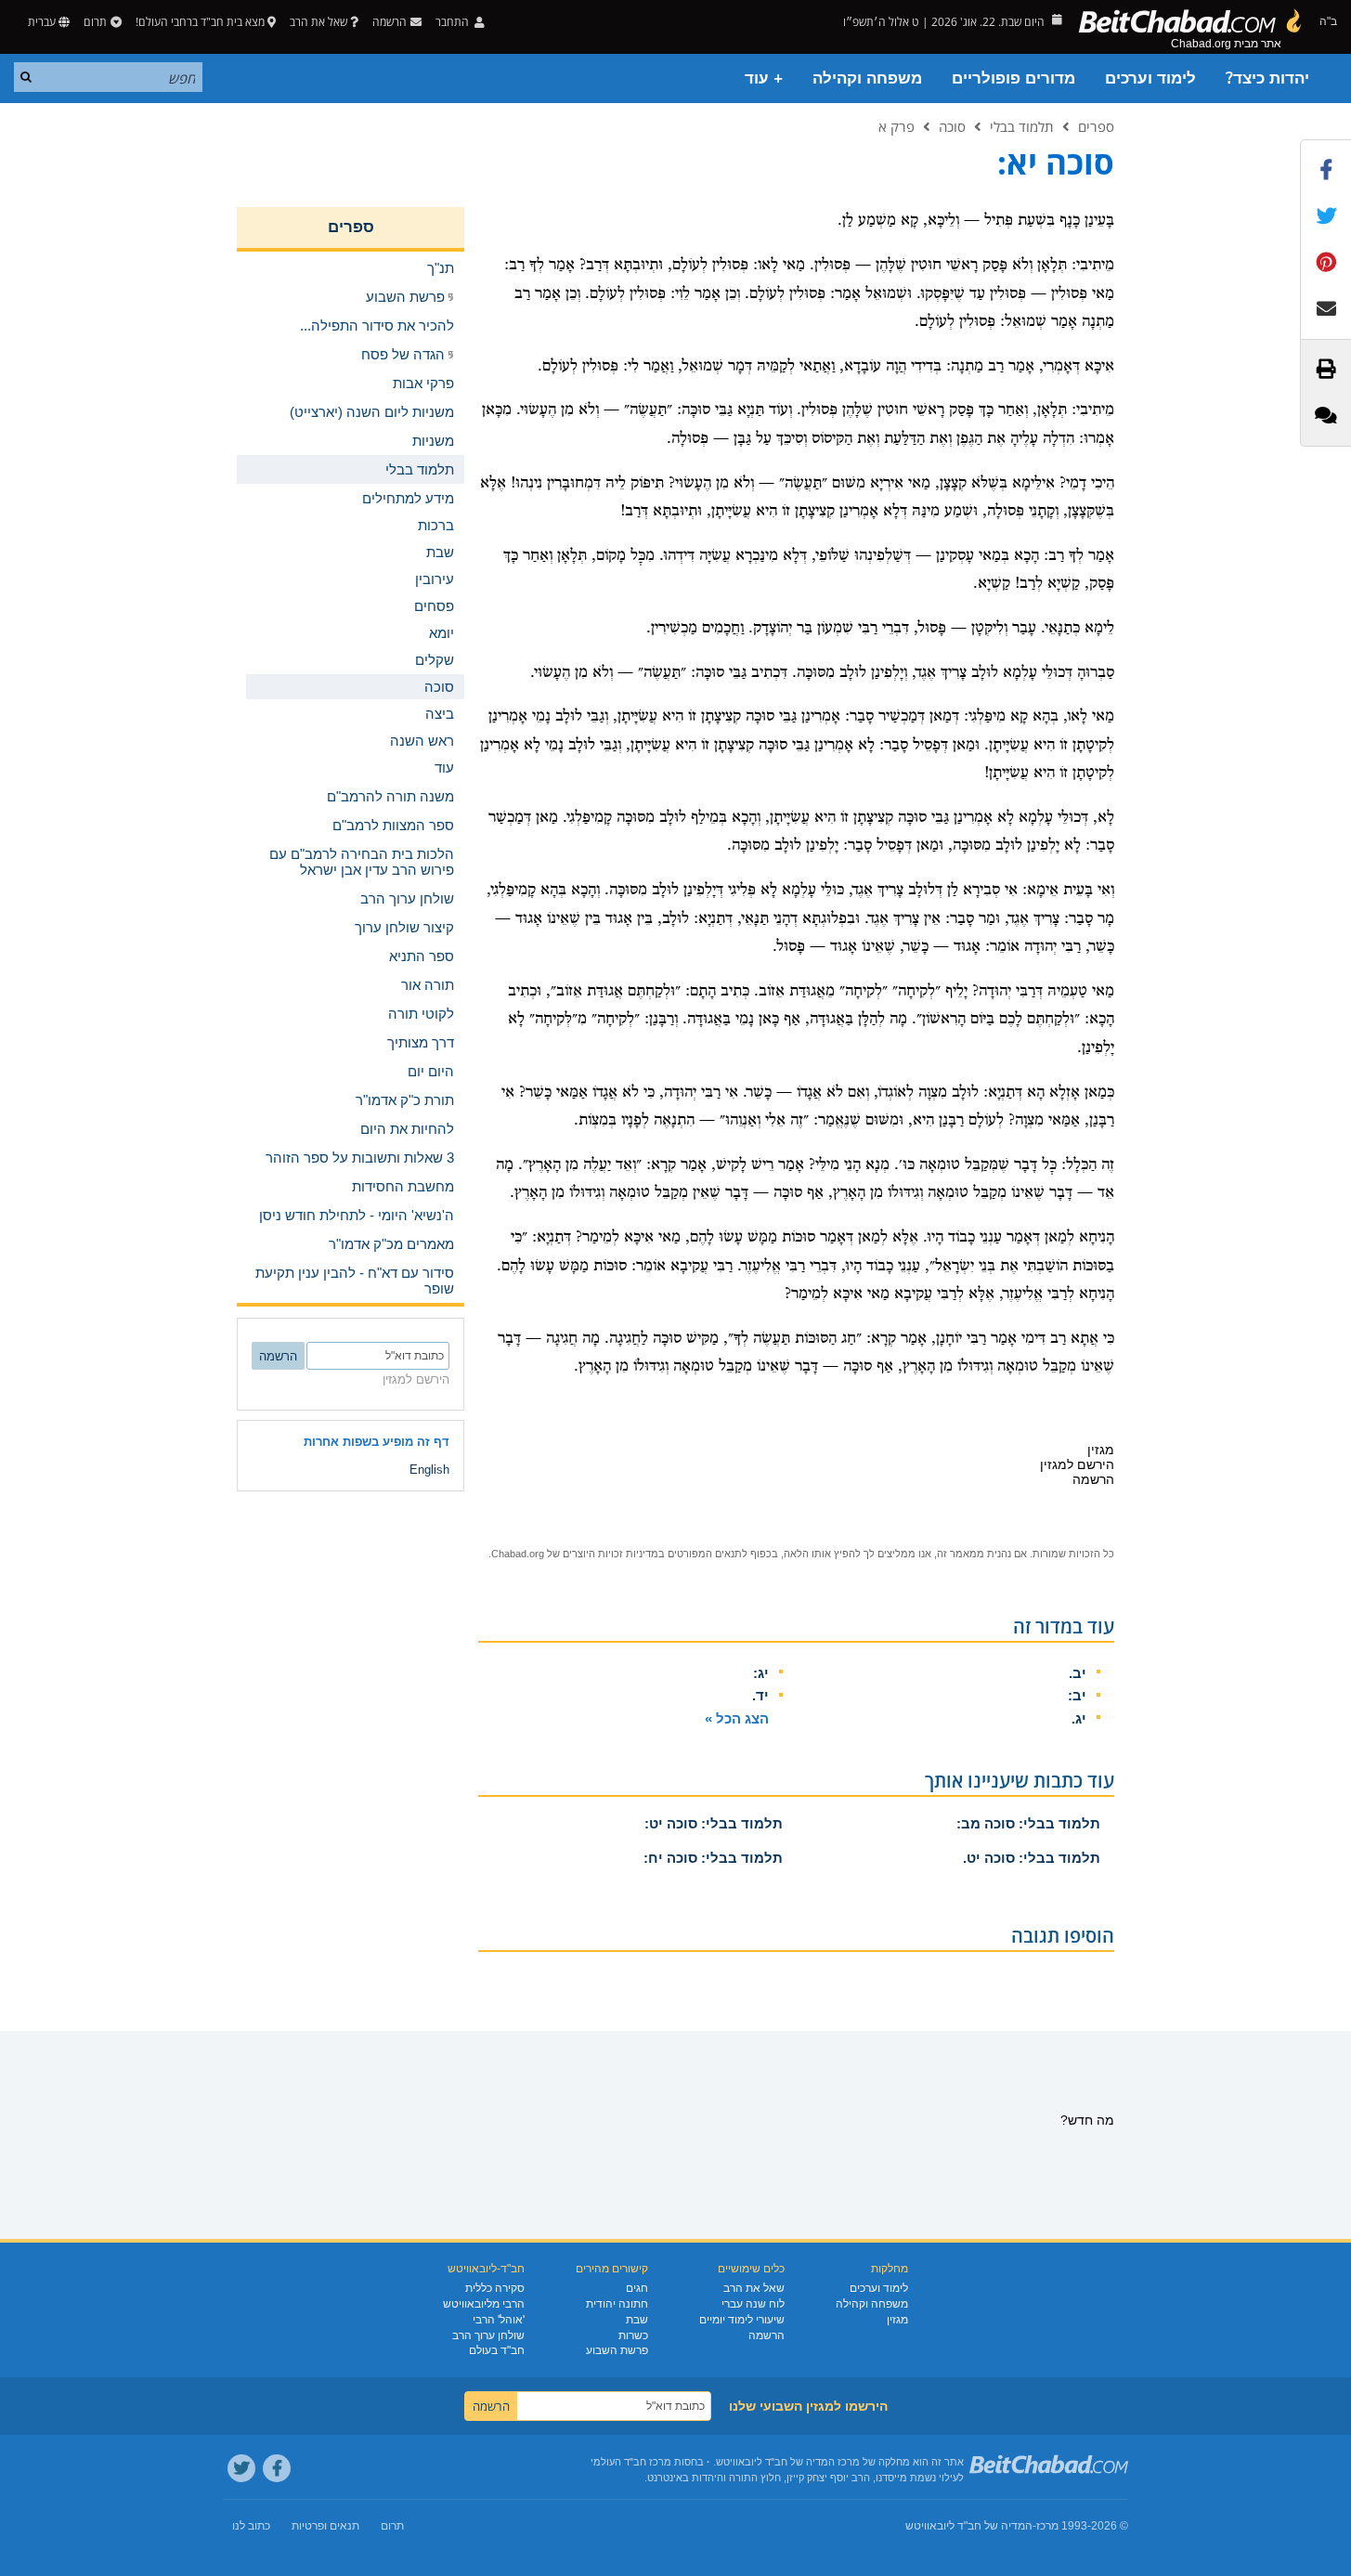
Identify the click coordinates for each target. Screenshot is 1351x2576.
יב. (1078, 1673)
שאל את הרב (318, 22)
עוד (444, 768)
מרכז (1047, 2526)
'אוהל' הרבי (499, 2320)
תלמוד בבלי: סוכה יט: (714, 1823)
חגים (637, 2288)
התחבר (454, 22)
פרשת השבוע (617, 2350)
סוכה (952, 126)
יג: (761, 1673)
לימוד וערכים (1150, 78)
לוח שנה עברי (753, 2304)
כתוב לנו (251, 2526)
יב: (1077, 1695)
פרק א (896, 126)
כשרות (633, 2335)
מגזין (897, 2320)
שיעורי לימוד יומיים (742, 2320)
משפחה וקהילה (867, 78)
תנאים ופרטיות (325, 2526)
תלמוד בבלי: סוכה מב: (1028, 1823)
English (429, 1470)
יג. (1079, 1718)
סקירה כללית (495, 2288)
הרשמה (766, 2335)
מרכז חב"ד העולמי (631, 2462)
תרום (95, 22)
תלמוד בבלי (1022, 126)
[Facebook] (277, 2468)
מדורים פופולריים (1013, 78)
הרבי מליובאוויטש (484, 2304)
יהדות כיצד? (1267, 78)
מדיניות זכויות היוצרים (611, 1554)
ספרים (1096, 126)
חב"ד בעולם (497, 2350)
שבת (637, 2320)
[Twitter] (241, 2468)
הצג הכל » (737, 1718)
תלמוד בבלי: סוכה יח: (713, 1858)
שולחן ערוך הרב (488, 2335)
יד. (760, 1695)
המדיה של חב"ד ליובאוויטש (969, 2526)
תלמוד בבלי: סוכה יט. (1032, 1858)
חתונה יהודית (617, 2304)
